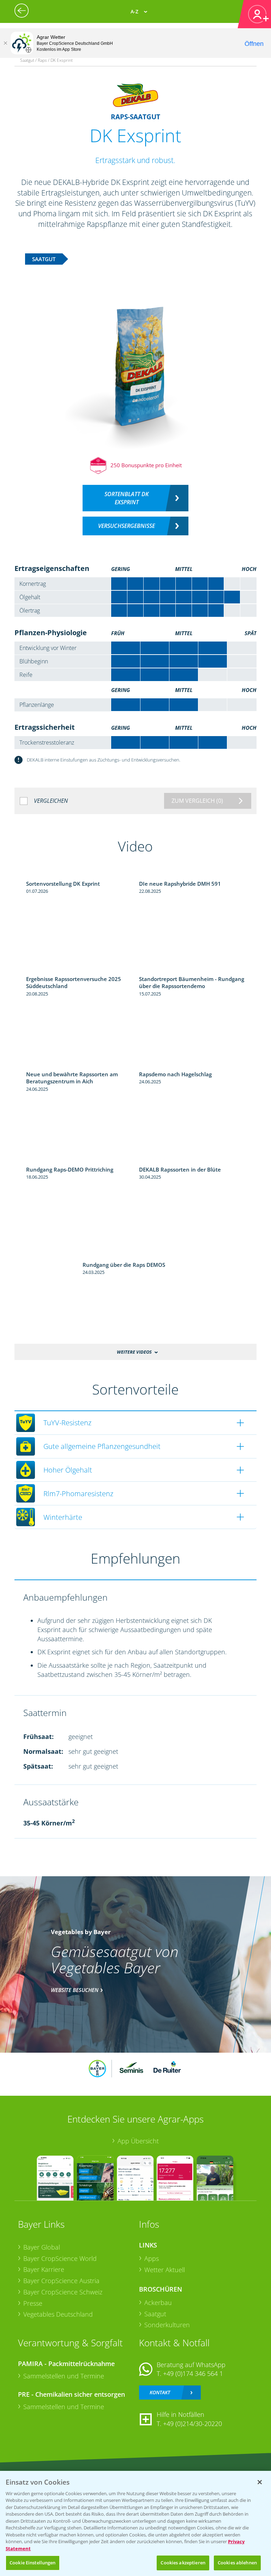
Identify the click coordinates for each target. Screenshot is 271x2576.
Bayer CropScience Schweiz (63, 2292)
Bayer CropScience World (60, 2258)
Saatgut (155, 2314)
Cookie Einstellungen (33, 2563)
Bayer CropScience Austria (61, 2281)
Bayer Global (42, 2247)
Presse (33, 2303)
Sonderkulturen (167, 2325)
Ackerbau (158, 2303)
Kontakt (160, 2392)
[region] (135, 2523)
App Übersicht (138, 2141)
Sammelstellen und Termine (64, 2376)
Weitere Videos (134, 1352)
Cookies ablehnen (237, 2563)
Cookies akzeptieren (183, 2563)
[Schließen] (5, 43)
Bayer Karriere (44, 2269)
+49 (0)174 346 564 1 (193, 2373)
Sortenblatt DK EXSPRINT (127, 498)
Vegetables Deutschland (58, 2314)
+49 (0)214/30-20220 (192, 2424)
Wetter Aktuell (165, 2270)
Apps (152, 2258)
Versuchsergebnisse (127, 526)
